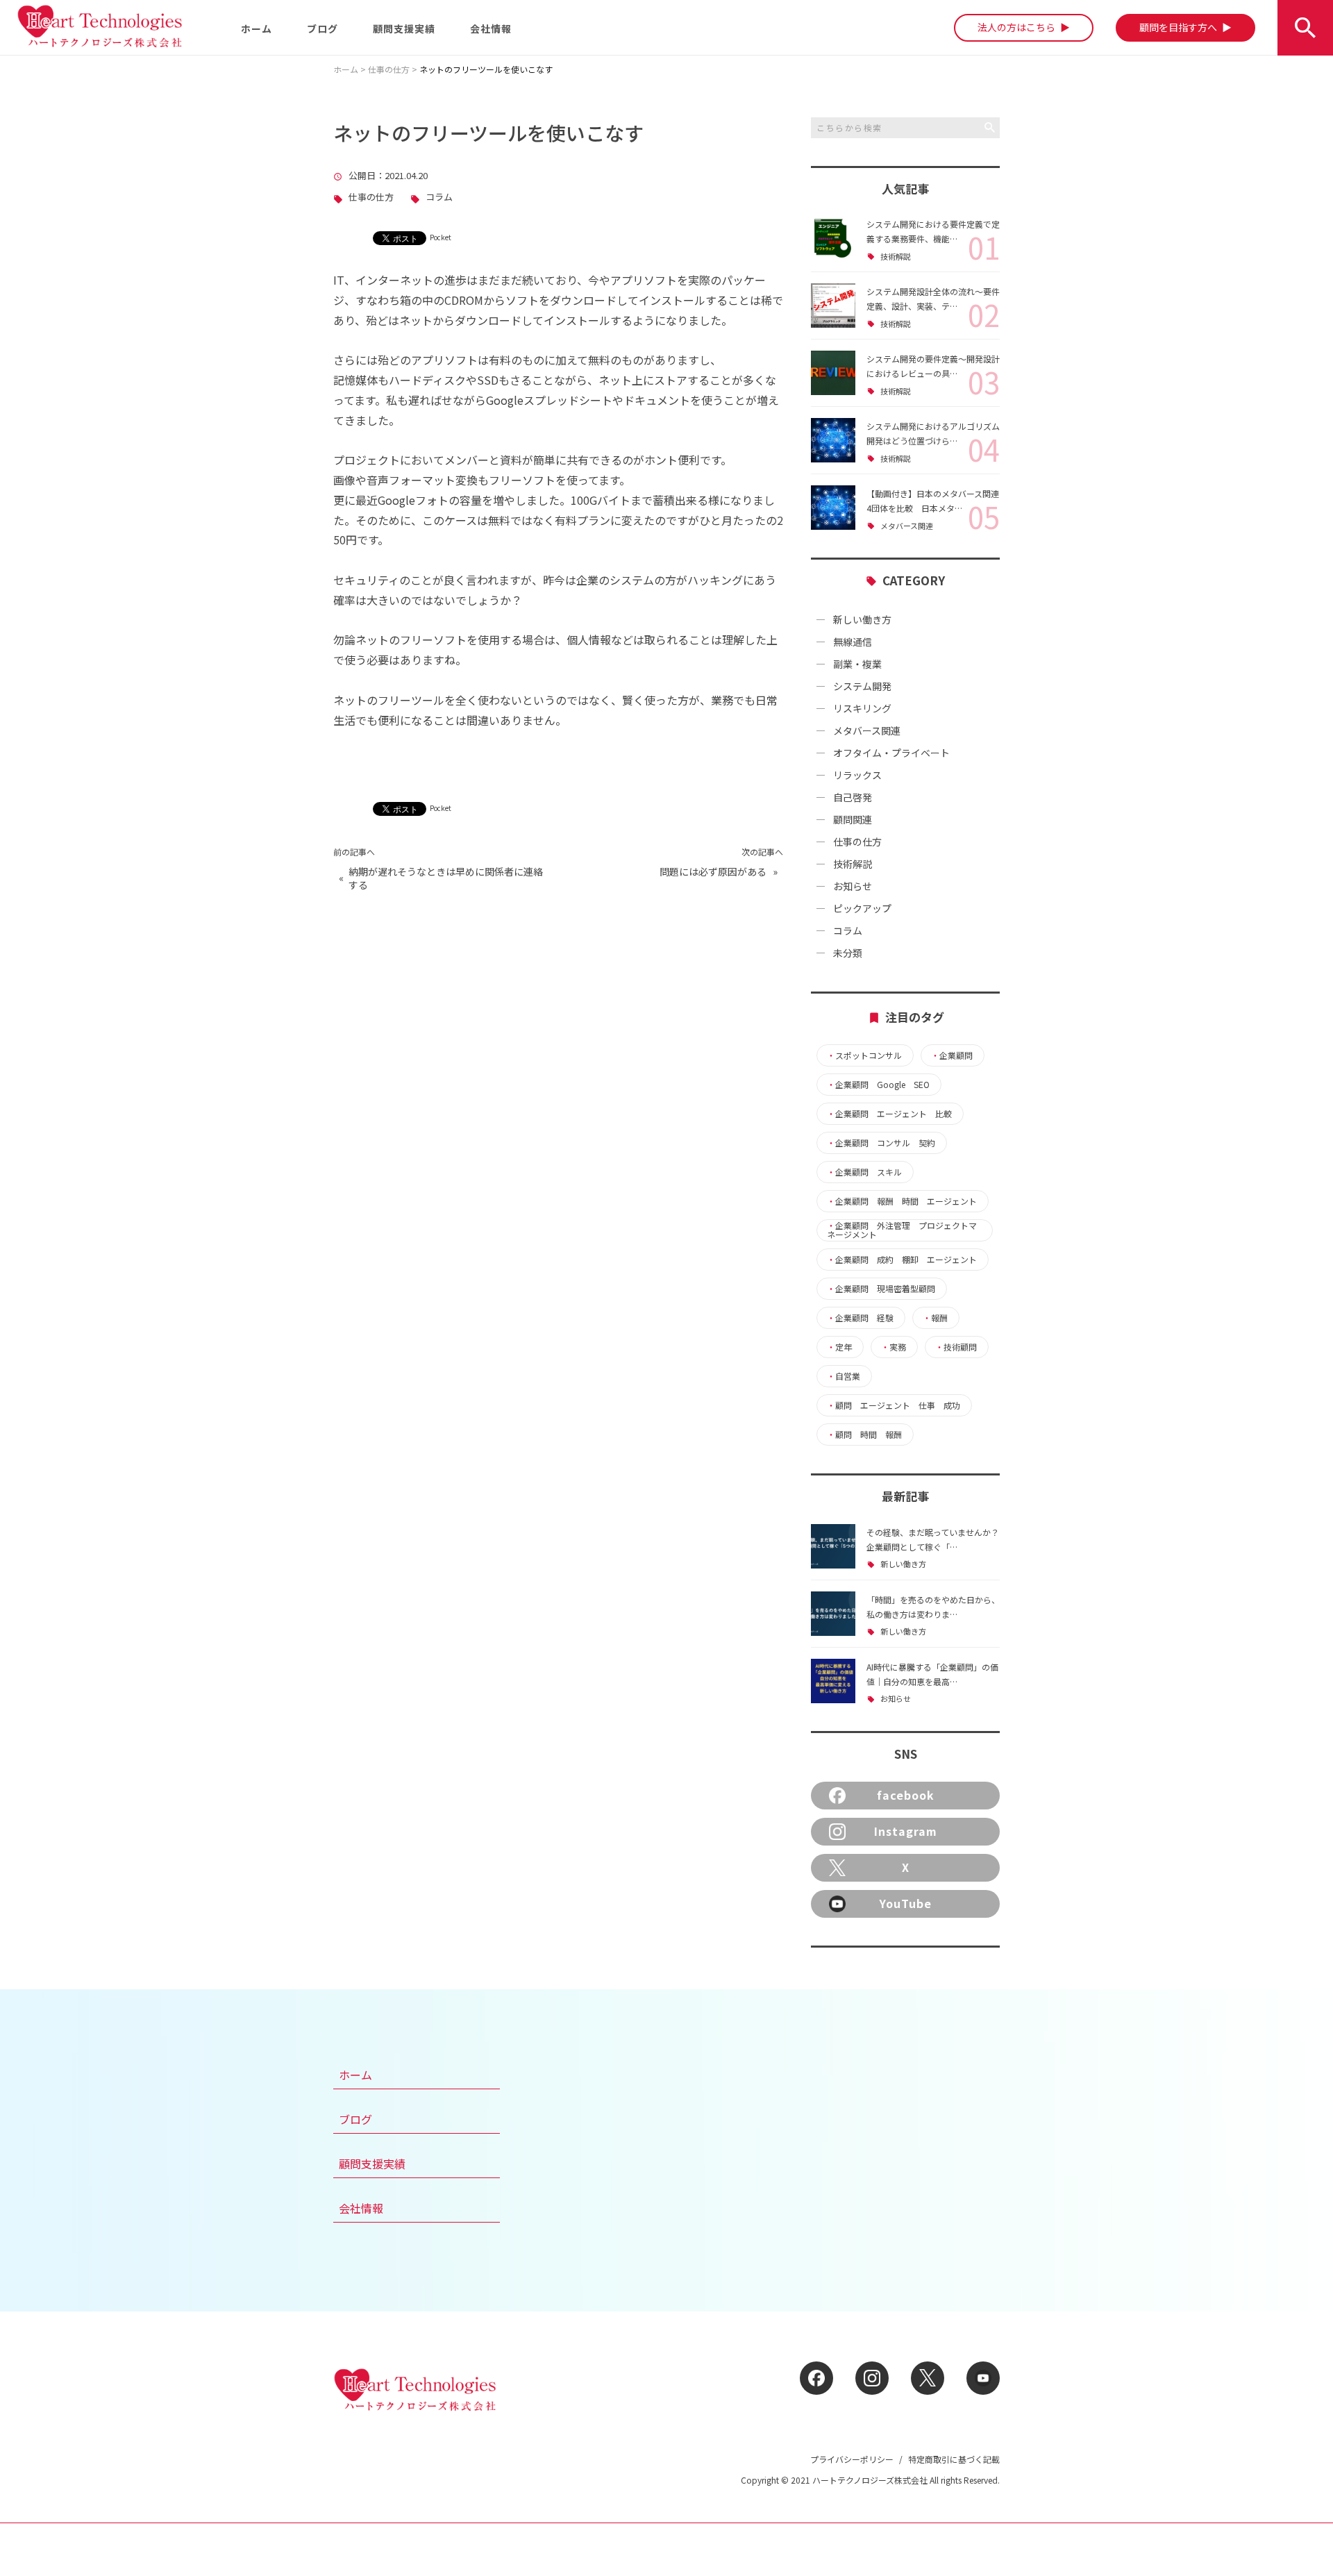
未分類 (848, 953)
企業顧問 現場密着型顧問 (881, 1289)
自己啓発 (853, 797)
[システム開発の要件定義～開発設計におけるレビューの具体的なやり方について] (833, 373)
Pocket (441, 237)
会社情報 (491, 28)
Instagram (906, 1831)
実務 (894, 1347)
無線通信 (853, 642)
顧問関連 (853, 819)
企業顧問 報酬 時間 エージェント (902, 1201)
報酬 (935, 1318)
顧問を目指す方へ (1181, 27)
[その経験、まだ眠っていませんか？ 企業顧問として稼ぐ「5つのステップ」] (833, 1546)
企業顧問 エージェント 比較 (889, 1114)
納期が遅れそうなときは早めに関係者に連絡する (446, 879)
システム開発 (862, 686)
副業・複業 (857, 664)
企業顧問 (952, 1055)
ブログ (322, 28)
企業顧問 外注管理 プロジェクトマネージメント (902, 1230)
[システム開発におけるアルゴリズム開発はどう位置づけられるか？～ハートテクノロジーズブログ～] (833, 440)
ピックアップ (862, 908)
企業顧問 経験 (860, 1318)
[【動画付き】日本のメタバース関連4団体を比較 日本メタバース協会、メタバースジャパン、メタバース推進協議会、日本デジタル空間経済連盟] (833, 508)
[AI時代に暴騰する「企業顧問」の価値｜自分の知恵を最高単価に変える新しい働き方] (833, 1681)
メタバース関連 (907, 526)
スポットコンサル (864, 1055)
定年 (839, 1347)
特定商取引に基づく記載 (954, 2459)
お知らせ (853, 886)
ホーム (257, 28)
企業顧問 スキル (864, 1172)
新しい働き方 (862, 619)
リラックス (857, 775)
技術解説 (896, 257)
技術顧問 (956, 1347)
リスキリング (862, 708)
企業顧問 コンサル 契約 (881, 1143)
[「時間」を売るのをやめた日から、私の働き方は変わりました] (833, 1614)
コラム (439, 198)
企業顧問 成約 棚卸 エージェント (902, 1260)
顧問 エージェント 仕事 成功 (894, 1405)
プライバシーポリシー (852, 2459)
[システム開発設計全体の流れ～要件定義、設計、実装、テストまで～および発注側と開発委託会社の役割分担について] (833, 306)
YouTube (906, 1903)
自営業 (844, 1376)
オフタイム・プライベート (891, 753)
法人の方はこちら (1019, 27)
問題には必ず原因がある (713, 872)
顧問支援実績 (404, 28)
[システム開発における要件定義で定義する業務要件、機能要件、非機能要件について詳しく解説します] (833, 238)
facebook (906, 1795)
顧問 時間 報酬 (864, 1435)
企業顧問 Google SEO (878, 1085)
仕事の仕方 (371, 198)
